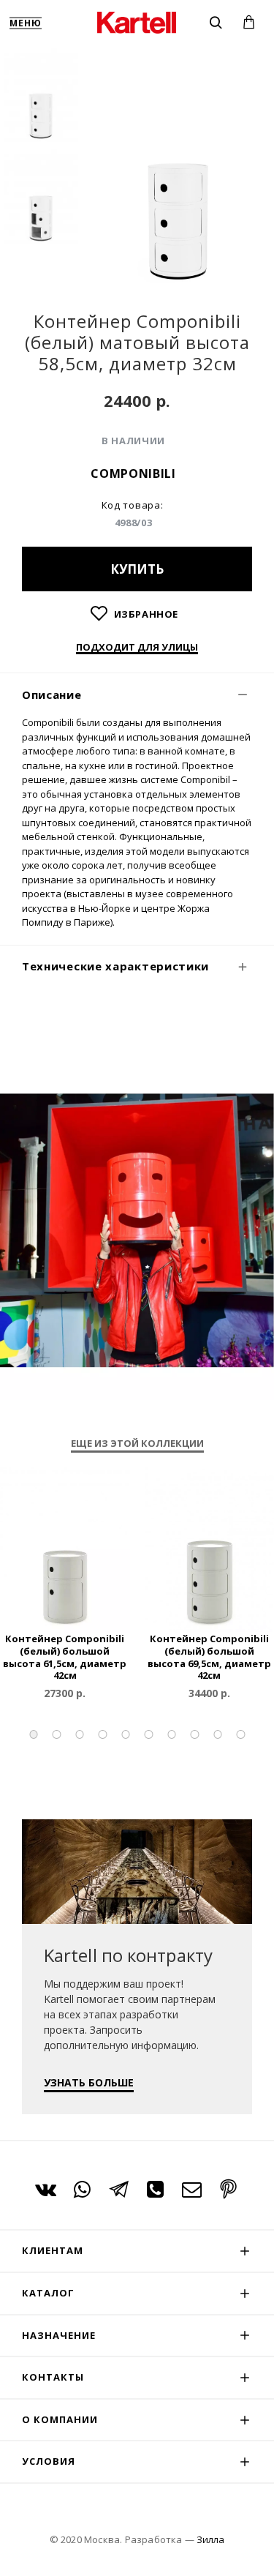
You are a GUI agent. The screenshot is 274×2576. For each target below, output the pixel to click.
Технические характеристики (115, 966)
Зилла (210, 2539)
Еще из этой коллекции (137, 1444)
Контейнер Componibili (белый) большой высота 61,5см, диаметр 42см (65, 1658)
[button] (34, 1734)
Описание (52, 694)
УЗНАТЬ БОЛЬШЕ (89, 2082)
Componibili (133, 473)
